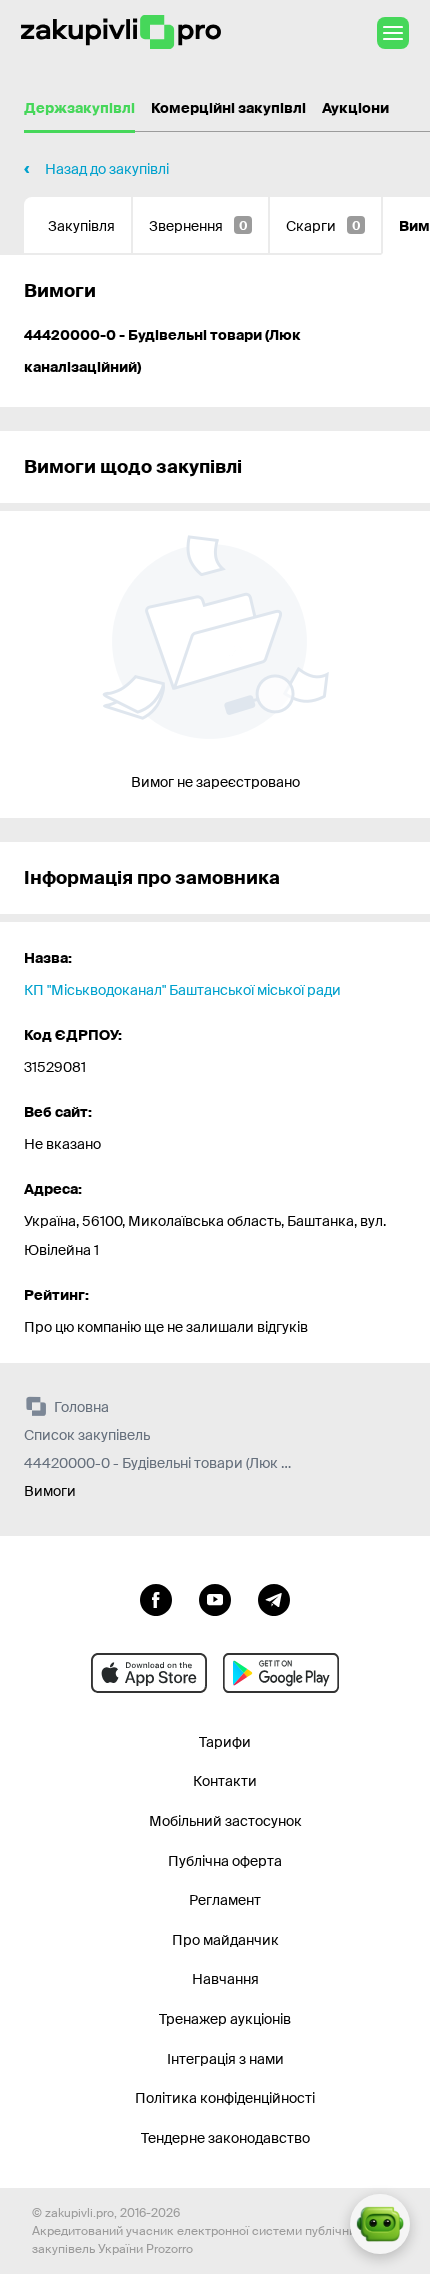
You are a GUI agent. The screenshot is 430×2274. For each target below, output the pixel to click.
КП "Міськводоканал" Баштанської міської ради (182, 990)
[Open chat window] (380, 2224)
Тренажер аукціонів (225, 2019)
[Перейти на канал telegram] (274, 1598)
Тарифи (225, 1742)
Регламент (225, 1900)
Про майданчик (225, 1940)
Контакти (225, 1781)
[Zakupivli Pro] (121, 32)
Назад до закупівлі (107, 169)
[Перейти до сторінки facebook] (156, 1598)
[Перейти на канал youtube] (215, 1598)
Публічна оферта (225, 1861)
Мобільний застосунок (225, 1821)
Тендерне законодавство (225, 2138)
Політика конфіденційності (225, 2098)
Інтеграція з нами (225, 2059)
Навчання (225, 1979)
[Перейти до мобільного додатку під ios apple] (149, 1673)
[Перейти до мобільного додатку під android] (281, 1673)
